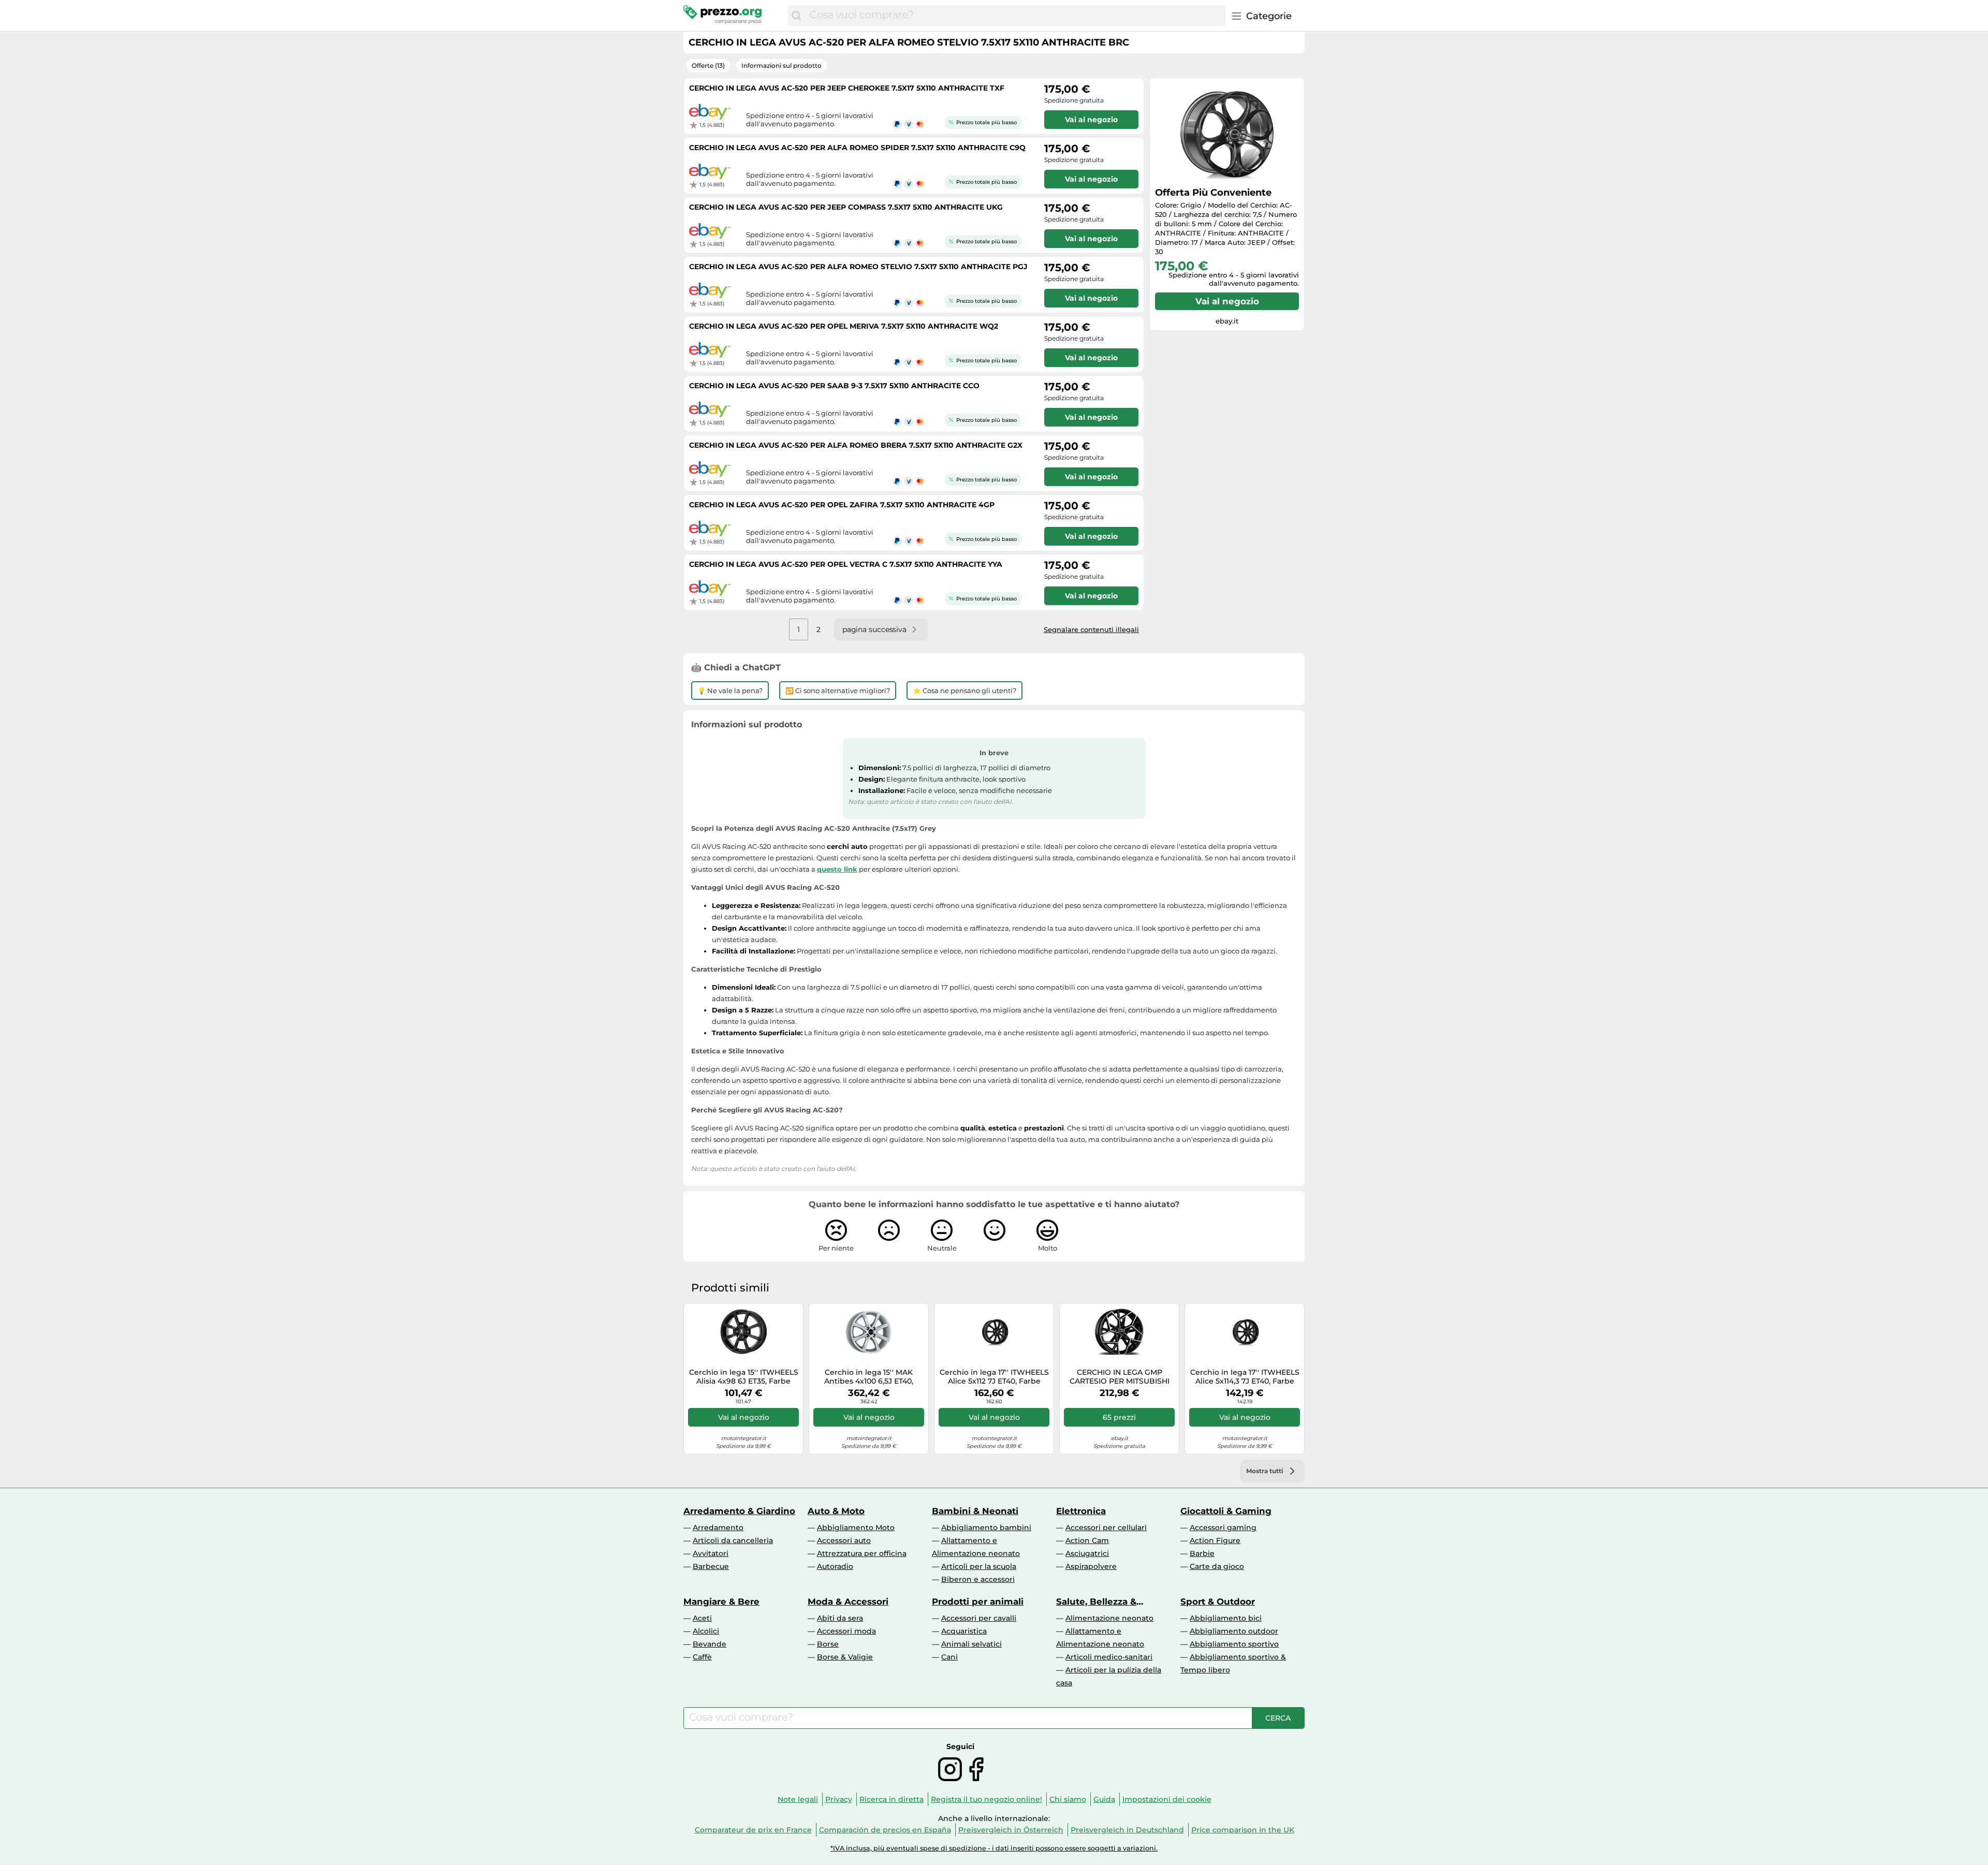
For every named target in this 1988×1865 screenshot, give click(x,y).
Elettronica (1081, 1511)
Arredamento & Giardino (739, 1511)
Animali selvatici (971, 1644)
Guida (1104, 1799)
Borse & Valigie (845, 1657)
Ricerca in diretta (891, 1799)
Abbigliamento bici (1226, 1618)
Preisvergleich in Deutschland (1127, 1830)
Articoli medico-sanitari (1109, 1657)
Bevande (710, 1644)
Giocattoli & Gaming (1226, 1511)
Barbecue (711, 1566)
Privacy (839, 1799)
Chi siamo (1068, 1799)
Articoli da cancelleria (733, 1540)
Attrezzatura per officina (862, 1553)
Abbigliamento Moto (856, 1528)
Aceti (702, 1618)
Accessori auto (844, 1540)
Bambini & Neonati (975, 1511)
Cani (949, 1657)
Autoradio (835, 1566)
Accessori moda (846, 1631)
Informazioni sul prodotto (781, 65)
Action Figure (1215, 1540)
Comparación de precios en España (885, 1830)
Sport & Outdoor (1218, 1602)
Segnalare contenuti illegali (1091, 629)
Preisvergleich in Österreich (1011, 1830)
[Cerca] (796, 16)
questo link (837, 869)
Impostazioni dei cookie (1167, 1799)
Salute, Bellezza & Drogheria (1096, 1602)
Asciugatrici (1087, 1553)
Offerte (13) (708, 65)
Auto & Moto (836, 1511)
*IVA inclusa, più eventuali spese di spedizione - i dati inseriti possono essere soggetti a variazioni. (994, 1848)
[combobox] (1015, 16)
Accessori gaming (1223, 1528)
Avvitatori (711, 1553)
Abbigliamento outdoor (1234, 1631)
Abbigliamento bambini (986, 1528)
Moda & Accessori (848, 1602)
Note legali (798, 1799)
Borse (828, 1644)
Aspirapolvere (1091, 1566)
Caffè (702, 1657)
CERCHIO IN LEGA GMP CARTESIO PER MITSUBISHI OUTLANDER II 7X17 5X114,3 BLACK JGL (1120, 1377)
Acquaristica (964, 1631)
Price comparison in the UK (1243, 1830)
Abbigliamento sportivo (1234, 1644)
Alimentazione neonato (1109, 1618)
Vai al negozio (1227, 301)
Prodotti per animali (978, 1602)
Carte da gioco (1217, 1566)
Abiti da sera (840, 1618)
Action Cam (1087, 1540)
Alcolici (706, 1631)
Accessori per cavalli (979, 1618)
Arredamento (718, 1528)
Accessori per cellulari (1106, 1528)
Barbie (1202, 1553)
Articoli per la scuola (979, 1566)
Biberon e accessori (978, 1579)
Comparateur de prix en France (753, 1830)
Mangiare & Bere (721, 1602)
